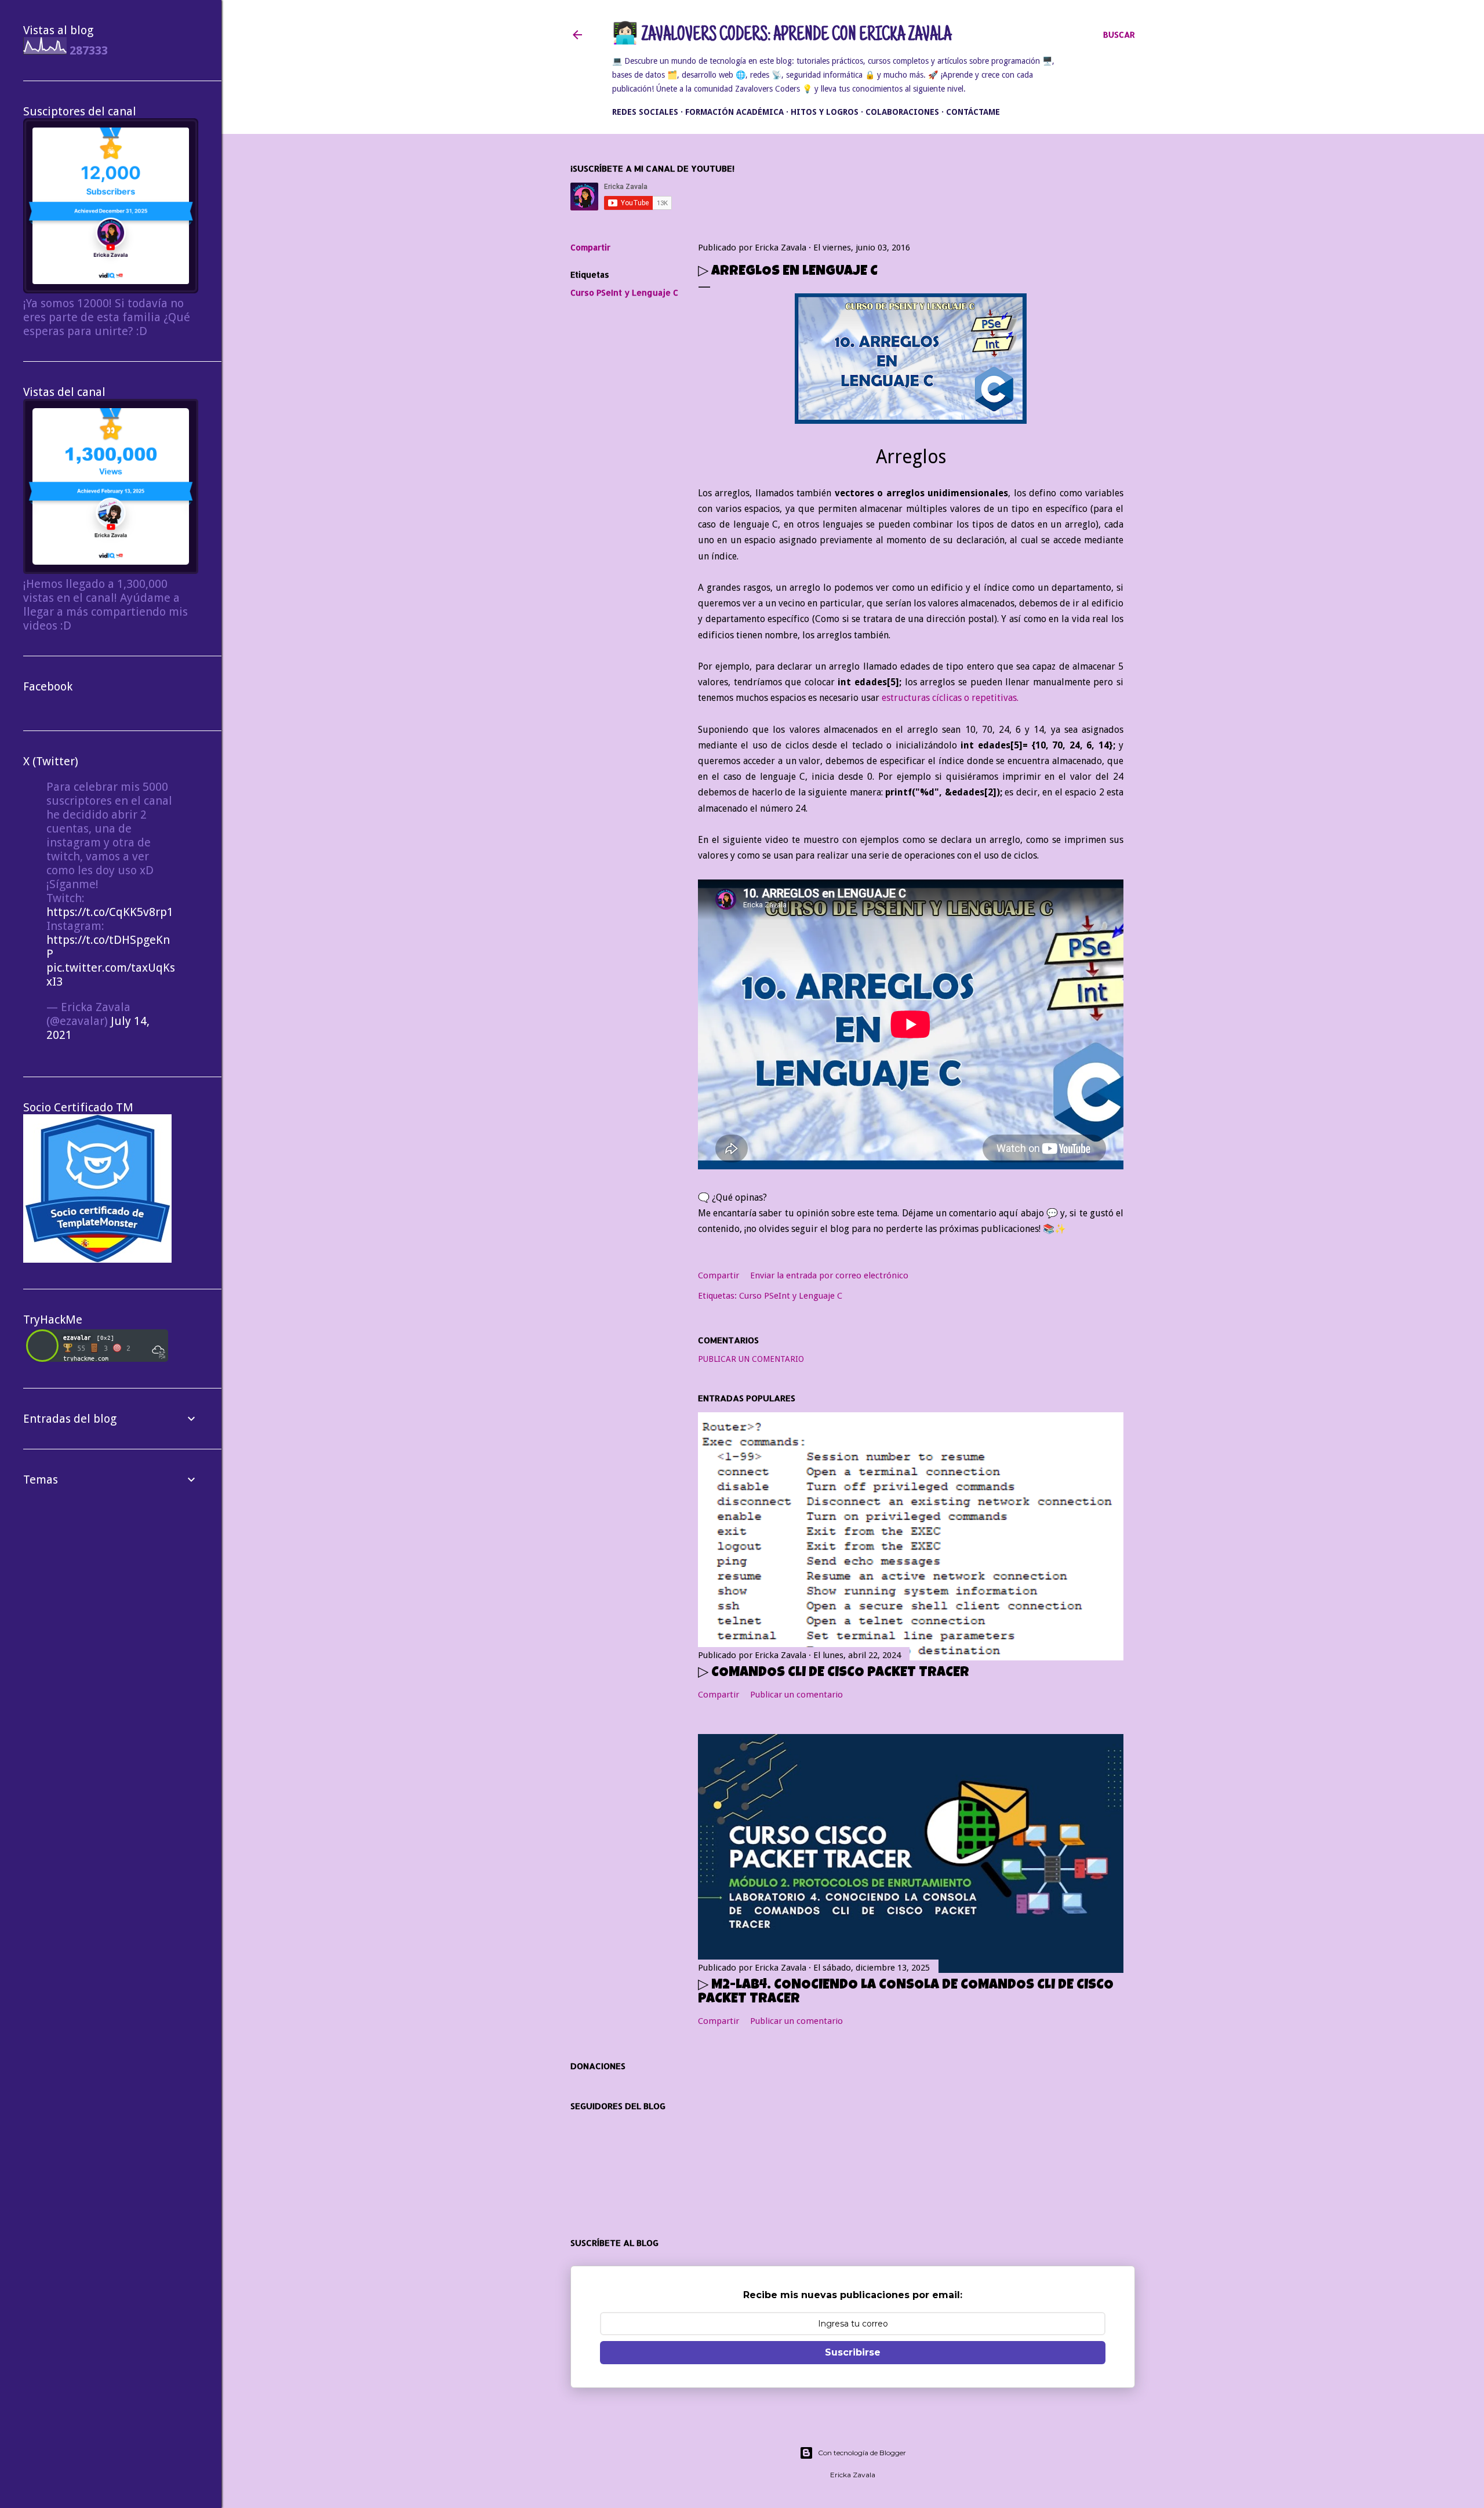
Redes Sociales (645, 112)
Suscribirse (853, 2352)
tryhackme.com (86, 1358)
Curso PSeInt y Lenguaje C (624, 292)
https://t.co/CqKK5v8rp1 (110, 912)
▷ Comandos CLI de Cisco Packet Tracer (834, 1673)
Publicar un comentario (751, 1359)
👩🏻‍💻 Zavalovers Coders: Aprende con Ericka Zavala (782, 36)
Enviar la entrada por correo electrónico (829, 1275)
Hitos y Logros (825, 112)
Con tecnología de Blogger (862, 2453)
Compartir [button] (590, 247)
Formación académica (734, 112)
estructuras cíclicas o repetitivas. (950, 698)
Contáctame (973, 112)
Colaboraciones (902, 112)
